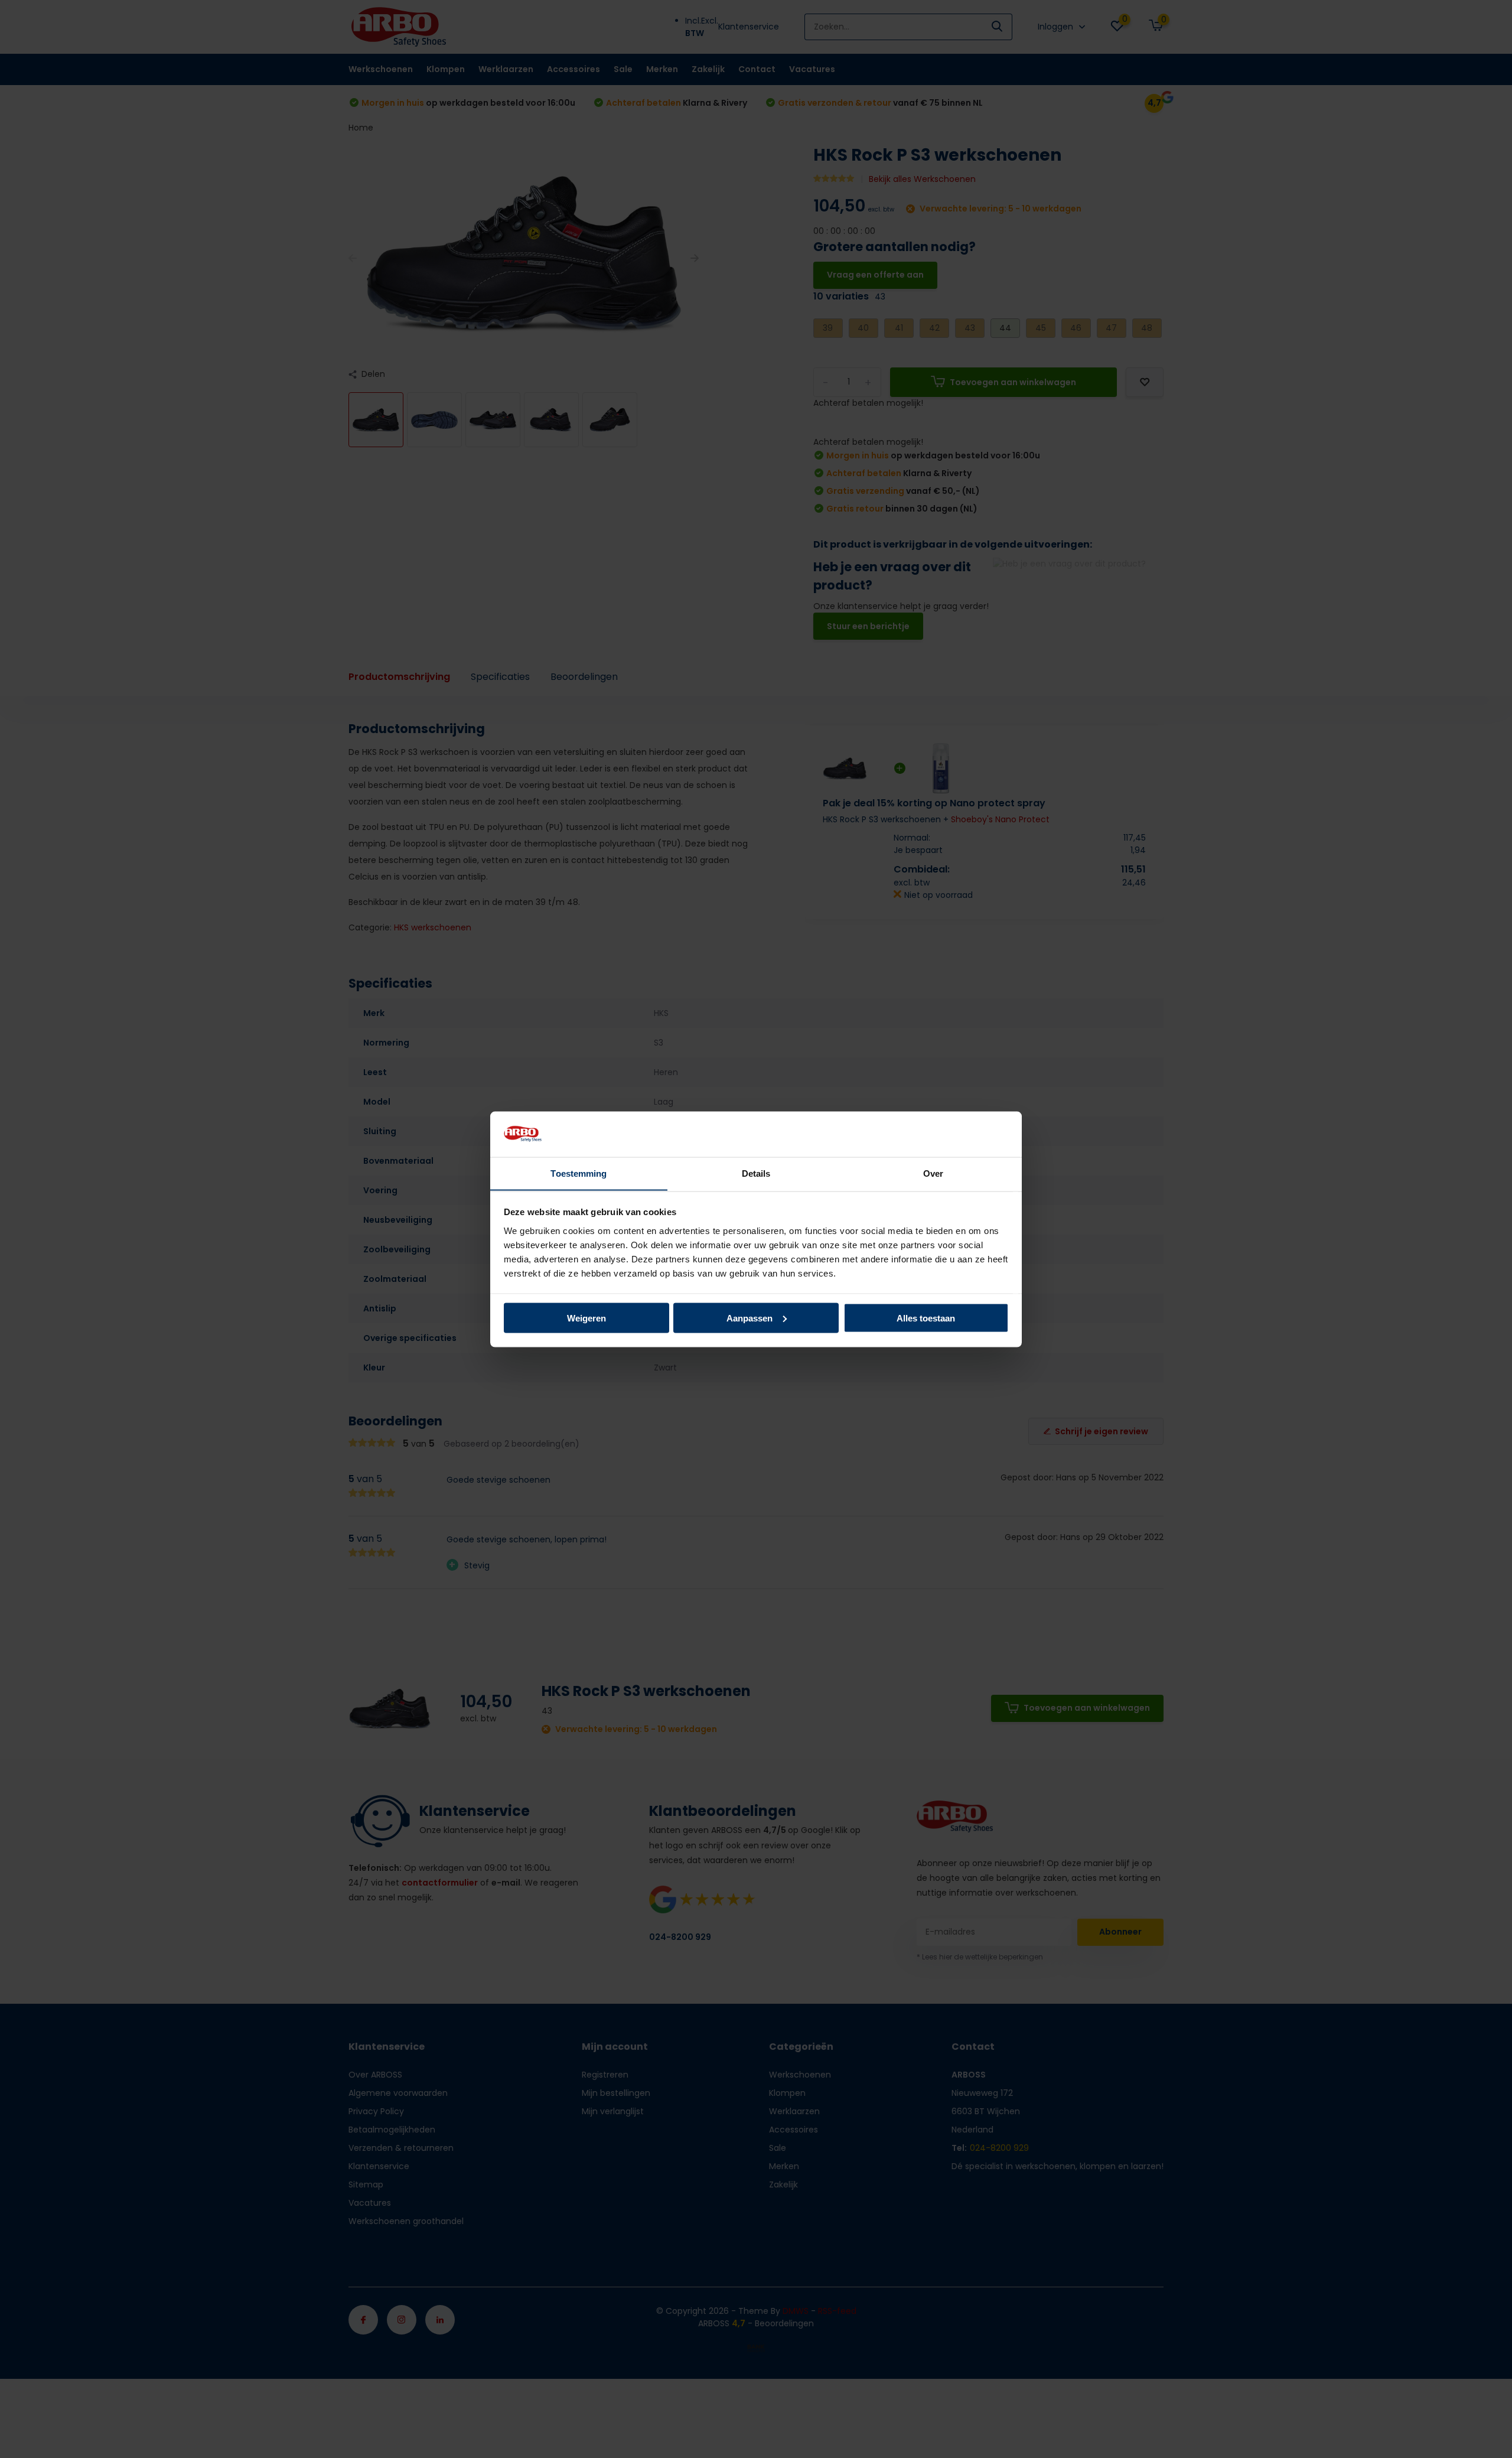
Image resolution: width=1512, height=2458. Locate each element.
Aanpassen (750, 1318)
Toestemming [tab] (579, 1173)
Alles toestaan (926, 1318)
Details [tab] (756, 1173)
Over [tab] (933, 1173)
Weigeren (586, 1318)
